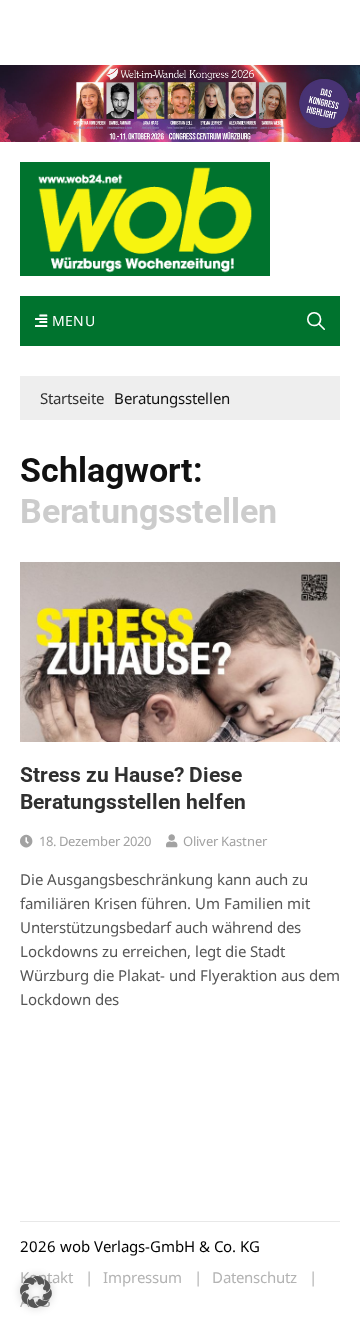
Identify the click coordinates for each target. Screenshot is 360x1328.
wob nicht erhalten (158, 18)
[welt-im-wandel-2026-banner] (180, 102)
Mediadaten (56, 18)
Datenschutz (254, 1277)
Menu (71, 320)
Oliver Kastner (225, 841)
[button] (316, 321)
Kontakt (248, 18)
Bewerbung (132, 42)
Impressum (54, 42)
